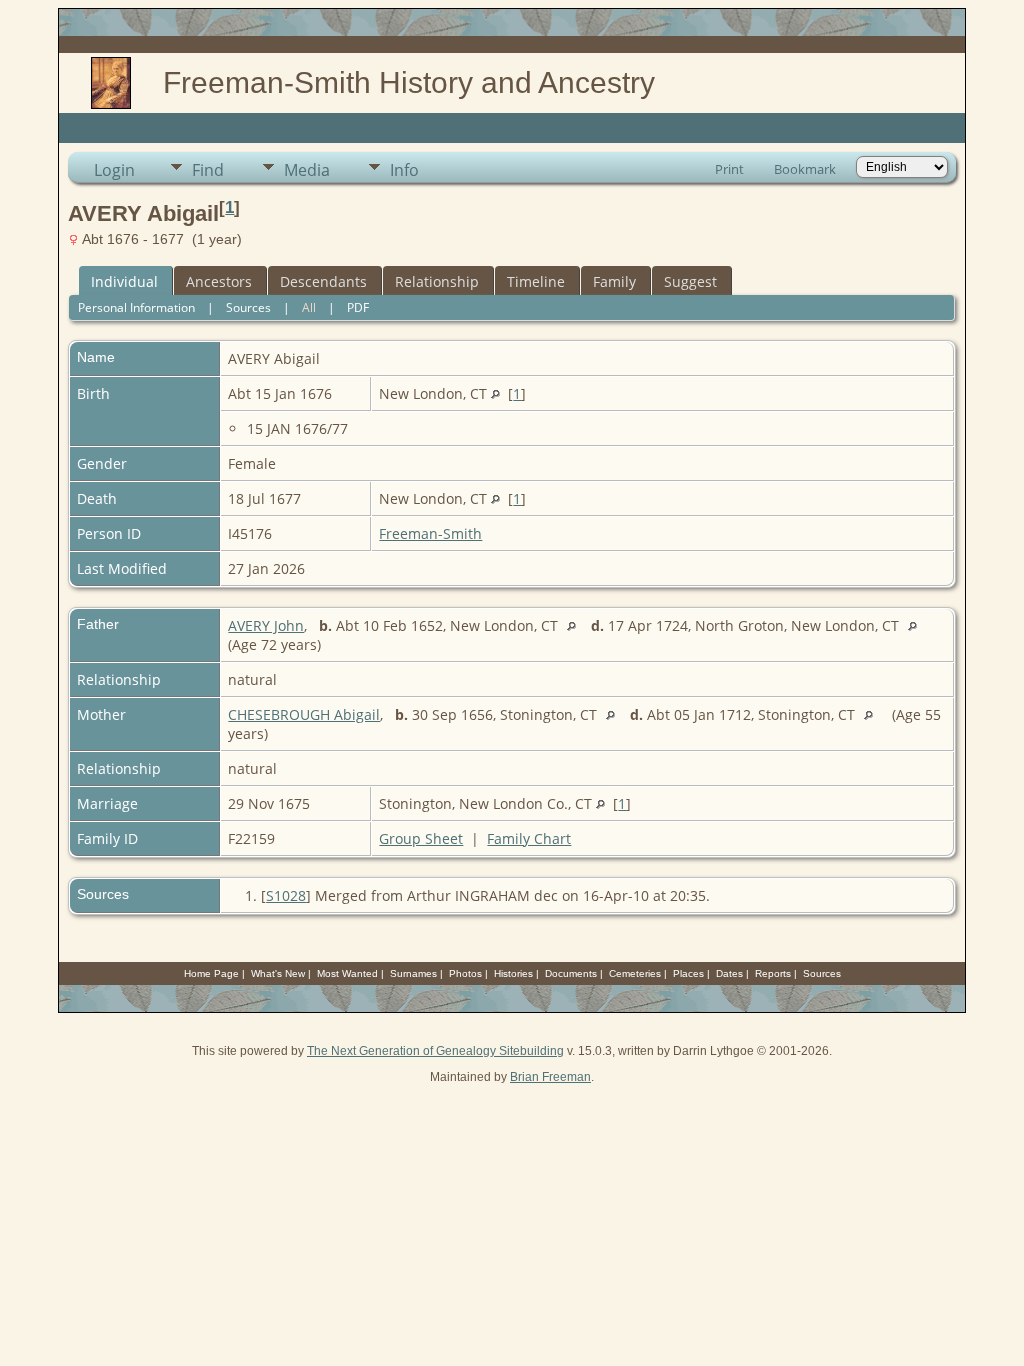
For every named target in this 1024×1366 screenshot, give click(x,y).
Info (404, 170)
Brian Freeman (550, 1077)
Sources (248, 307)
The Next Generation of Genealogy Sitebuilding (435, 1051)
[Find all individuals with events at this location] (495, 393)
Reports (773, 973)
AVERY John (266, 625)
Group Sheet (421, 838)
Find (208, 170)
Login (114, 170)
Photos (465, 973)
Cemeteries (635, 973)
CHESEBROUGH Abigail (304, 714)
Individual (124, 281)
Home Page (211, 973)
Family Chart (529, 838)
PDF (358, 307)
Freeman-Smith (430, 533)
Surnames (413, 973)
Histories (513, 973)
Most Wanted (347, 973)
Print (729, 169)
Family (614, 281)
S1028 (286, 895)
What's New (278, 973)
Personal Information (136, 307)
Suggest (690, 281)
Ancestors (219, 281)
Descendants (323, 281)
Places (688, 973)
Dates (729, 973)
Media (307, 170)
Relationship (437, 281)
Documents (571, 973)
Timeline (536, 281)
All (309, 307)
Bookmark (805, 169)
